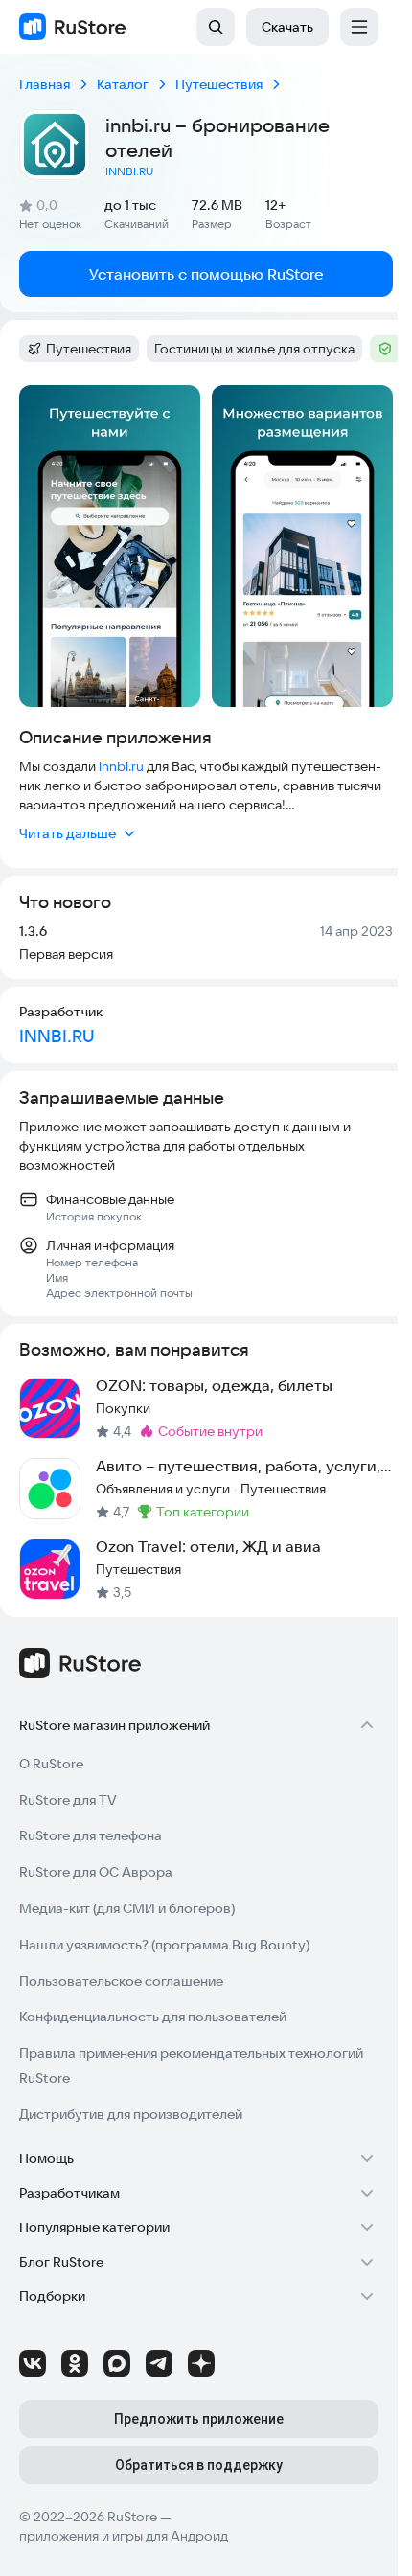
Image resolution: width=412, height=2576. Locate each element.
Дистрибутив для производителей (131, 2114)
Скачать (287, 27)
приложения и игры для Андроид (124, 2536)
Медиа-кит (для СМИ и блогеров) (127, 1908)
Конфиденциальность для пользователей (153, 2017)
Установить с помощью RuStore (206, 274)
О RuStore (51, 1764)
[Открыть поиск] (216, 27)
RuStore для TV (68, 1800)
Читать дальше (68, 833)
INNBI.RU (129, 171)
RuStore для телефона (91, 1835)
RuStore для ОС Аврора (96, 1872)
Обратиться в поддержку (199, 2465)
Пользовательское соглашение (121, 1981)
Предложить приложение (199, 2419)
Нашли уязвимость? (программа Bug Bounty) (164, 1945)
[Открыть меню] (359, 27)
